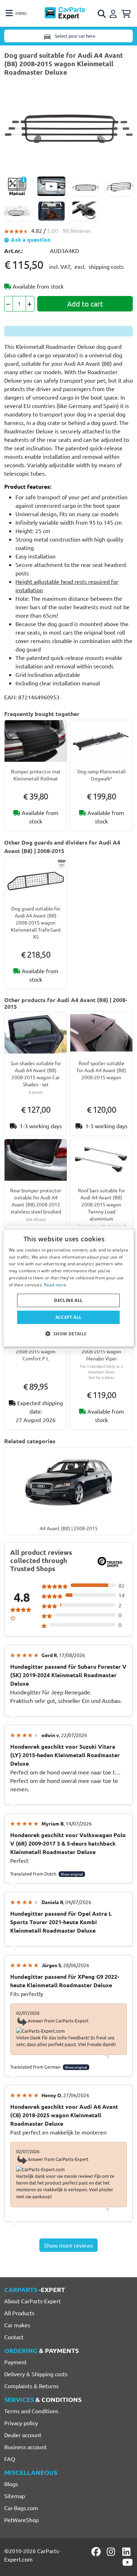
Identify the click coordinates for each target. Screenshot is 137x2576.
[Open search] (102, 14)
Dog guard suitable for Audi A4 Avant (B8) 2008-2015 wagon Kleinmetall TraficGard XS (36, 922)
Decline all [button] (68, 1300)
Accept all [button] (69, 1317)
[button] (68, 1334)
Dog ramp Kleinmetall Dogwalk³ (102, 775)
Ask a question (30, 239)
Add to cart (85, 304)
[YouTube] (128, 2562)
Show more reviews (68, 2245)
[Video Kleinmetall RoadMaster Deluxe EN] (51, 186)
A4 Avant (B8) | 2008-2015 (69, 1528)
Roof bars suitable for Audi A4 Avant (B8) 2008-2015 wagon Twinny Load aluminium (102, 1204)
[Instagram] (112, 2552)
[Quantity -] (9, 304)
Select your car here (74, 36)
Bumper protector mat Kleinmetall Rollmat (36, 775)
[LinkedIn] (128, 2552)
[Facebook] (97, 2552)
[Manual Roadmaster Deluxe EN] (17, 186)
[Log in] (114, 13)
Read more (55, 1285)
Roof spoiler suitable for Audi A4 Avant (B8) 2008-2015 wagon (102, 1070)
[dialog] (69, 1288)
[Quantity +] (30, 304)
